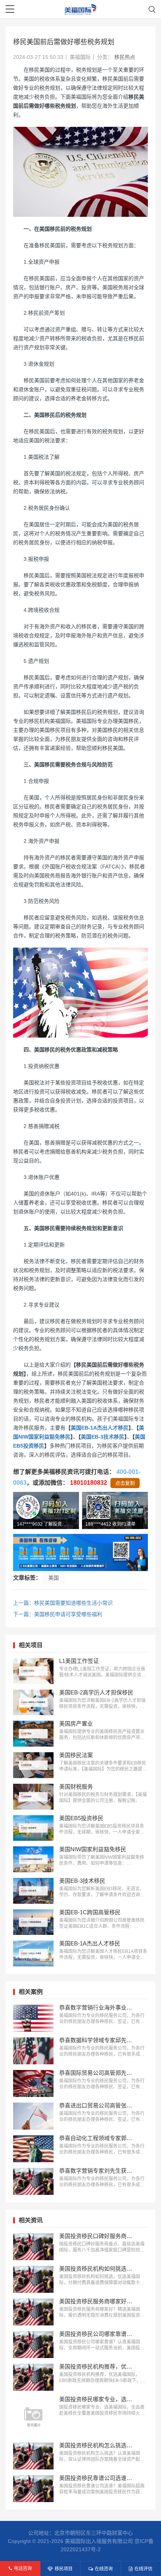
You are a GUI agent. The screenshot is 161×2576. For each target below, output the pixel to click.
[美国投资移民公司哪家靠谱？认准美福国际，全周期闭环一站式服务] (33, 2345)
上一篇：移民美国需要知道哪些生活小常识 (63, 1603)
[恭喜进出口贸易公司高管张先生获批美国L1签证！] (33, 2116)
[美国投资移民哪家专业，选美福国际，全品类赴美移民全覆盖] (33, 2417)
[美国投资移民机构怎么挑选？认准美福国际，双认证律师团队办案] (33, 2456)
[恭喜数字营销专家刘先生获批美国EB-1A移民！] (33, 2181)
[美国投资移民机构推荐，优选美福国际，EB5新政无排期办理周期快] (33, 2377)
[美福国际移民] (81, 9)
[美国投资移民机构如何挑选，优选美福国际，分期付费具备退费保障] (33, 2279)
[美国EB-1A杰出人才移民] (33, 1953)
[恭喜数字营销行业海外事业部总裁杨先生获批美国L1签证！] (33, 2018)
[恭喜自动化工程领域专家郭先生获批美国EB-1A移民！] (33, 2149)
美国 (54, 1578)
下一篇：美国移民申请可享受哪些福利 (58, 1614)
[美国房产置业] (33, 1734)
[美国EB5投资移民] (33, 1828)
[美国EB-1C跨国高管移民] (33, 1922)
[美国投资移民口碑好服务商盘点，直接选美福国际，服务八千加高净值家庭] (33, 2247)
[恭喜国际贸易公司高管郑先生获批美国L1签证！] (33, 2083)
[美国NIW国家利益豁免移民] (33, 1859)
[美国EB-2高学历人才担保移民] (33, 1703)
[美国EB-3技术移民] (33, 1891)
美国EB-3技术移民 (103, 1437)
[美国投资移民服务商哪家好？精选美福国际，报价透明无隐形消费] (33, 2312)
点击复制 (125, 1483)
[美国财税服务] (33, 1797)
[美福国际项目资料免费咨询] (80, 1552)
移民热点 (125, 57)
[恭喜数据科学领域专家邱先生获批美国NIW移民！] (33, 2051)
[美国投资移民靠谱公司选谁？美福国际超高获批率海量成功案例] (33, 2489)
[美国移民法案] (33, 1765)
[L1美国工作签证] (33, 1671)
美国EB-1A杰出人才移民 (100, 1428)
